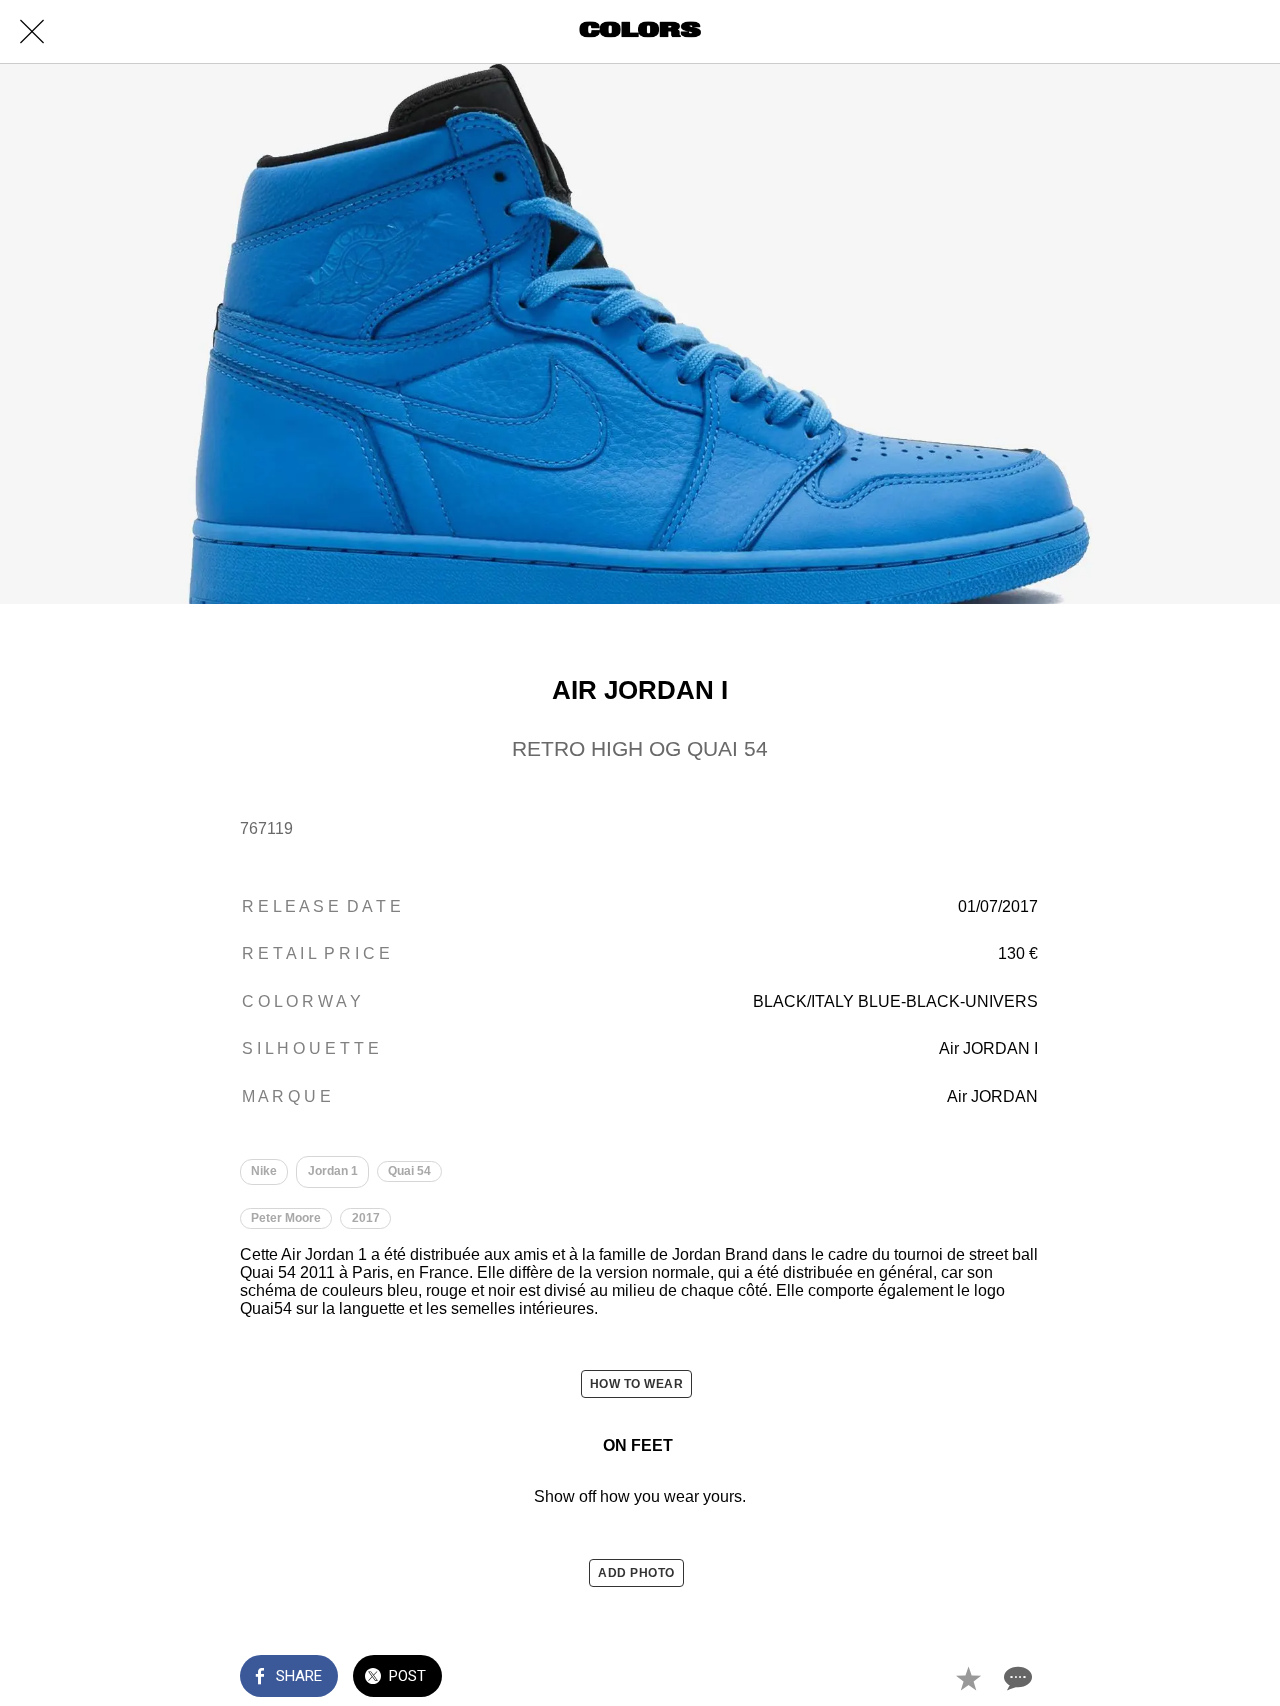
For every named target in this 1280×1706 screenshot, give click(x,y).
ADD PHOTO (636, 1573)
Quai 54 (409, 1171)
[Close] (32, 32)
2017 (366, 1218)
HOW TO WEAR (637, 1384)
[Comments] (1016, 1678)
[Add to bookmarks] (968, 1678)
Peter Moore (286, 1218)
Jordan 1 (333, 1171)
